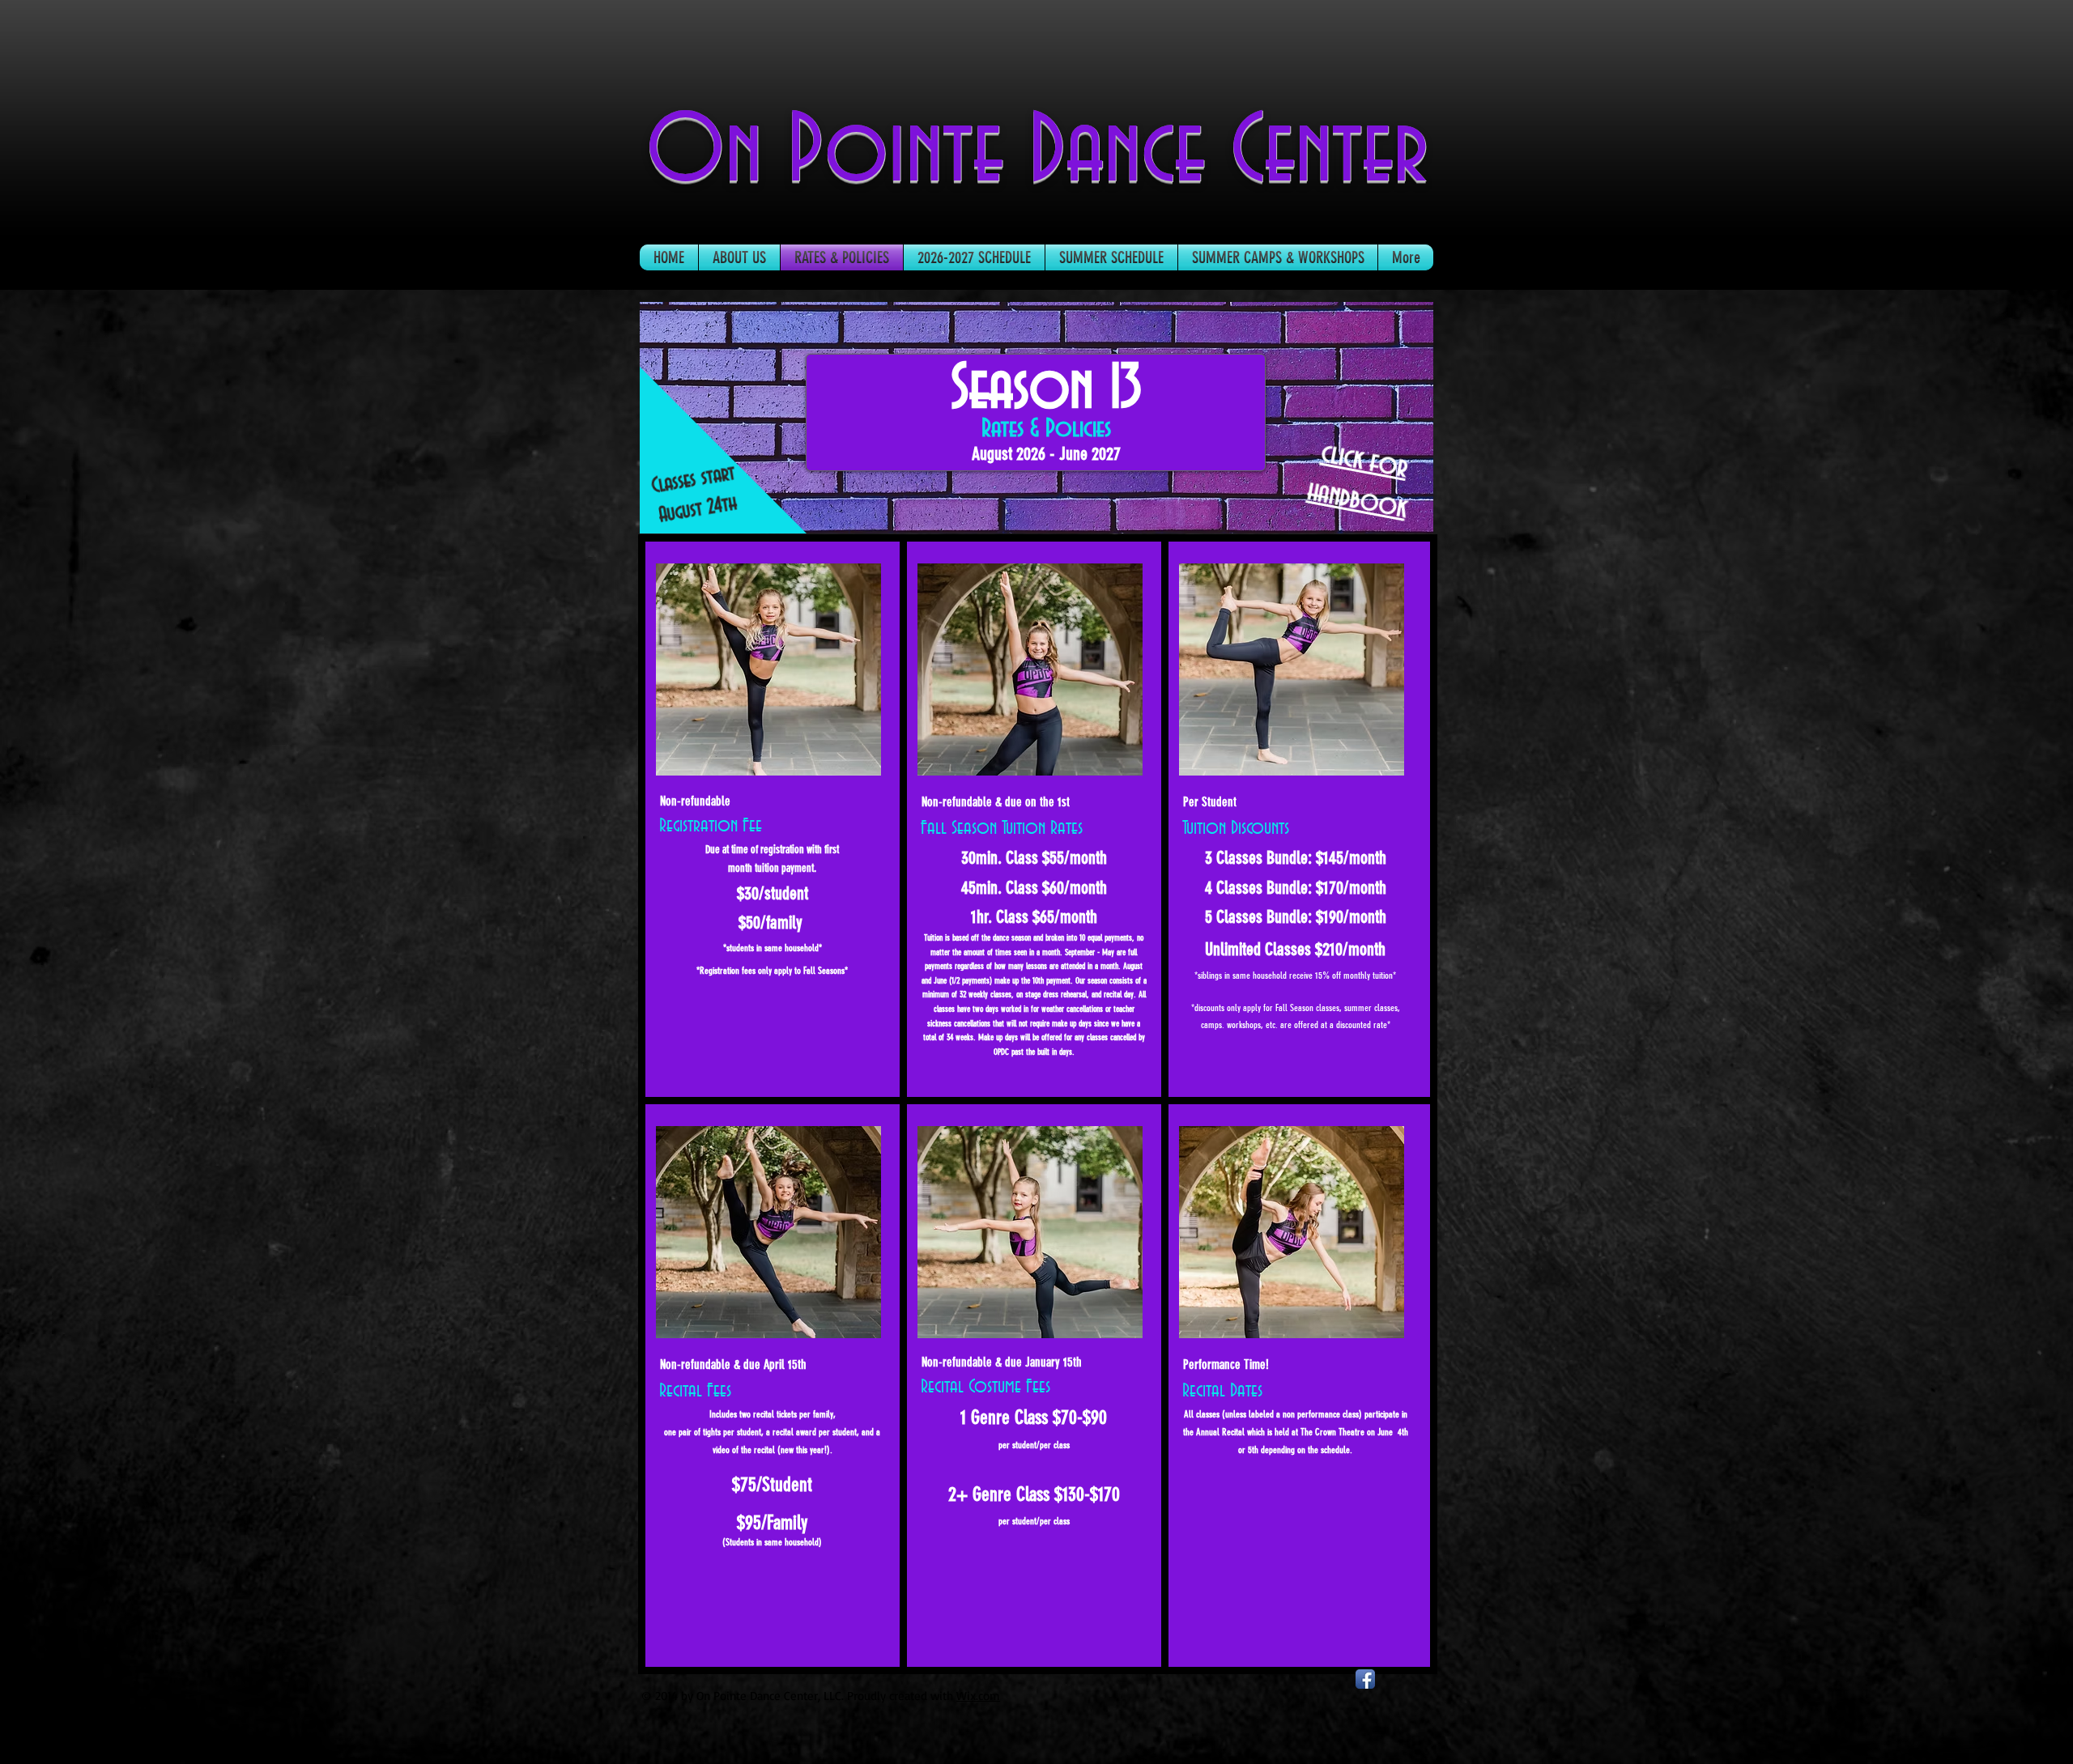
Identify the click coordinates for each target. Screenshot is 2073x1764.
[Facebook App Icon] (1365, 1679)
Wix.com (978, 1696)
